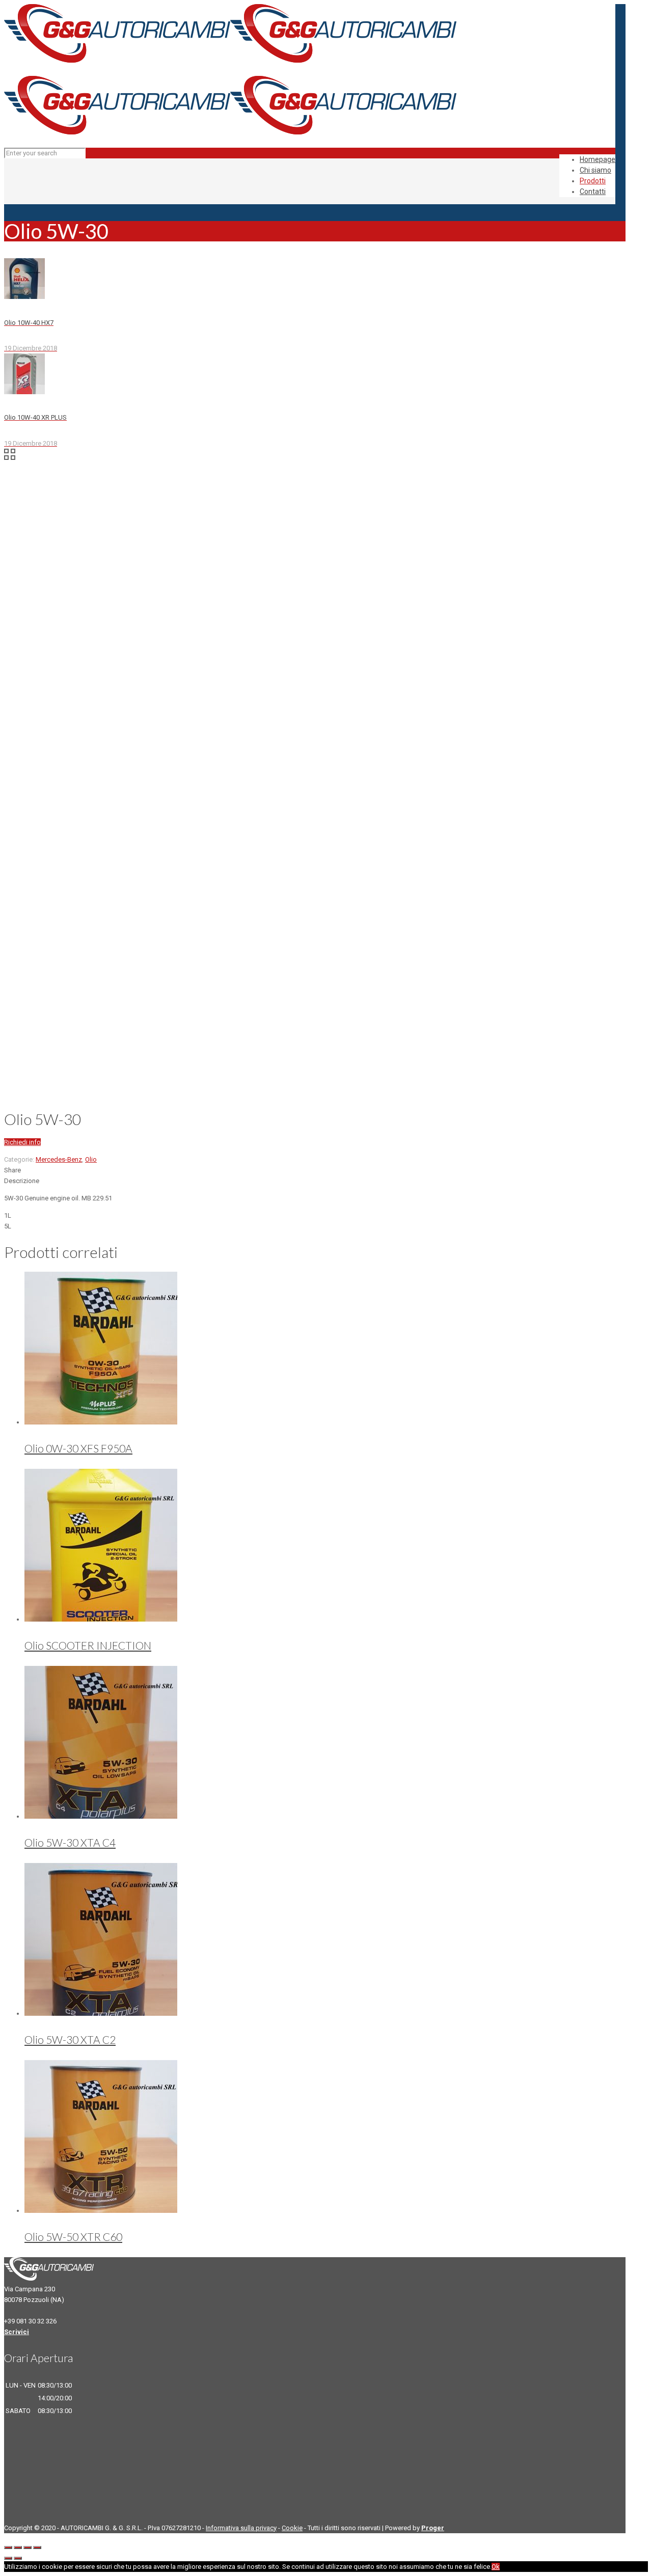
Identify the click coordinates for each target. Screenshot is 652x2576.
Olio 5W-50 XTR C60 (73, 2237)
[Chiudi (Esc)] (8, 2547)
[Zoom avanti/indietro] (37, 2547)
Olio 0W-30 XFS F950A (78, 1448)
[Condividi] (18, 2547)
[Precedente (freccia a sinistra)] (8, 2558)
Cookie (292, 2528)
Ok (496, 2567)
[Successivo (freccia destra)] (18, 2558)
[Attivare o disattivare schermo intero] (28, 2547)
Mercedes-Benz (59, 1159)
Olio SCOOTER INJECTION (88, 1645)
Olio (91, 1159)
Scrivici (17, 2332)
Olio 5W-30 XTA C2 (70, 2039)
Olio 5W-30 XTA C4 (70, 1842)
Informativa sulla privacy (241, 2528)
